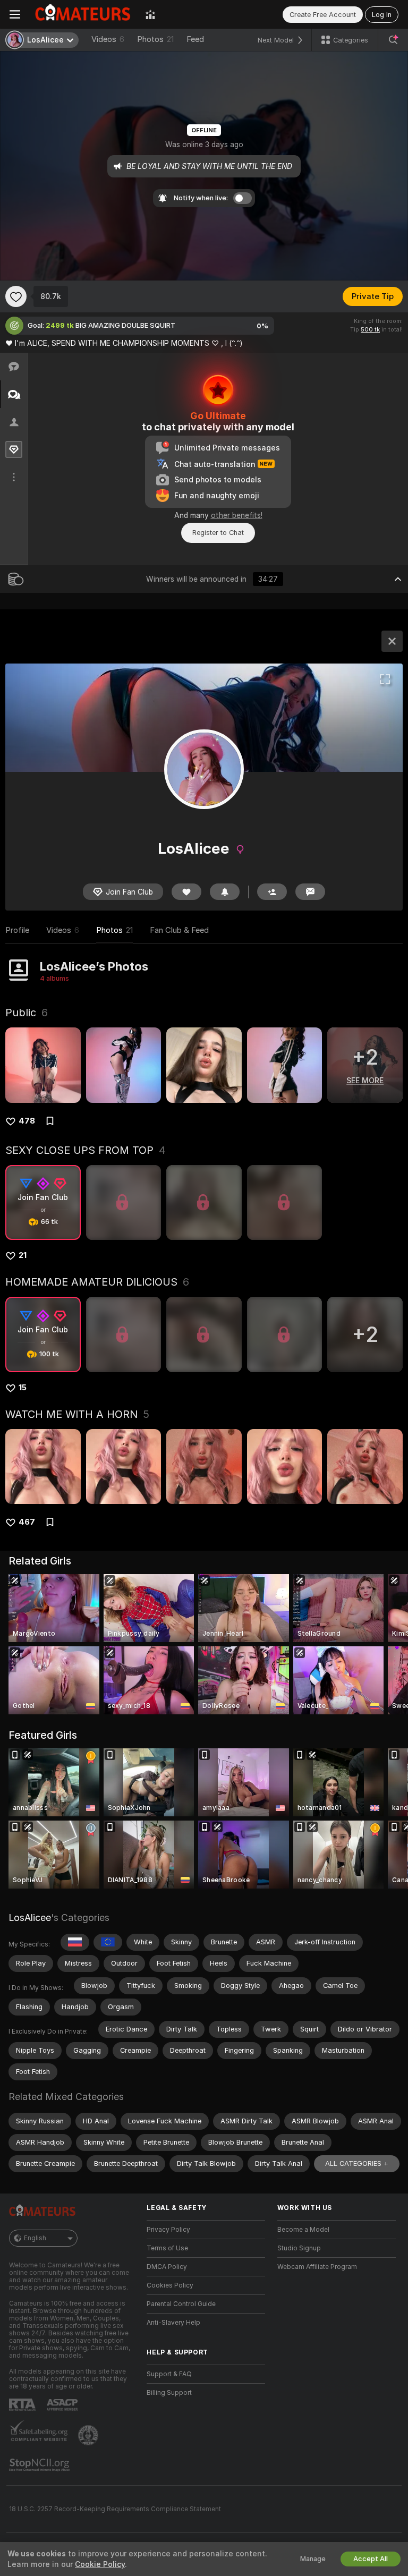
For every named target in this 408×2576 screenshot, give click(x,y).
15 (23, 1388)
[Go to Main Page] (83, 14)
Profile (17, 930)
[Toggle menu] (15, 14)
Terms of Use (167, 2248)
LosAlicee (30, 1918)
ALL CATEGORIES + (357, 2163)
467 (27, 1522)
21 (23, 1255)
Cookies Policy (170, 2285)
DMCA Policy (167, 2267)
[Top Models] (150, 14)
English (35, 2238)
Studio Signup (299, 2248)
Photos (155, 39)
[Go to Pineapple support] (89, 2435)
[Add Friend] (272, 892)
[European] (108, 1942)
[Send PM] (310, 892)
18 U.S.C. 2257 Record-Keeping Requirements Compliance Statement (115, 2509)
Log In (382, 15)
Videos (108, 39)
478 (27, 1121)
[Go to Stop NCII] (40, 2465)
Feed (195, 39)
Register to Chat (218, 533)
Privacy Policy (168, 2230)
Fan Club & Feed (179, 930)
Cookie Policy (100, 2564)
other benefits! (237, 515)
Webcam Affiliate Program (317, 2267)
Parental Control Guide (181, 2304)
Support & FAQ (169, 2374)
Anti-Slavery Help (173, 2323)
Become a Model (303, 2230)
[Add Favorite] (16, 296)
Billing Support (169, 2393)
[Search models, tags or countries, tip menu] (393, 40)
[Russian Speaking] (75, 1942)
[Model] (392, 641)
